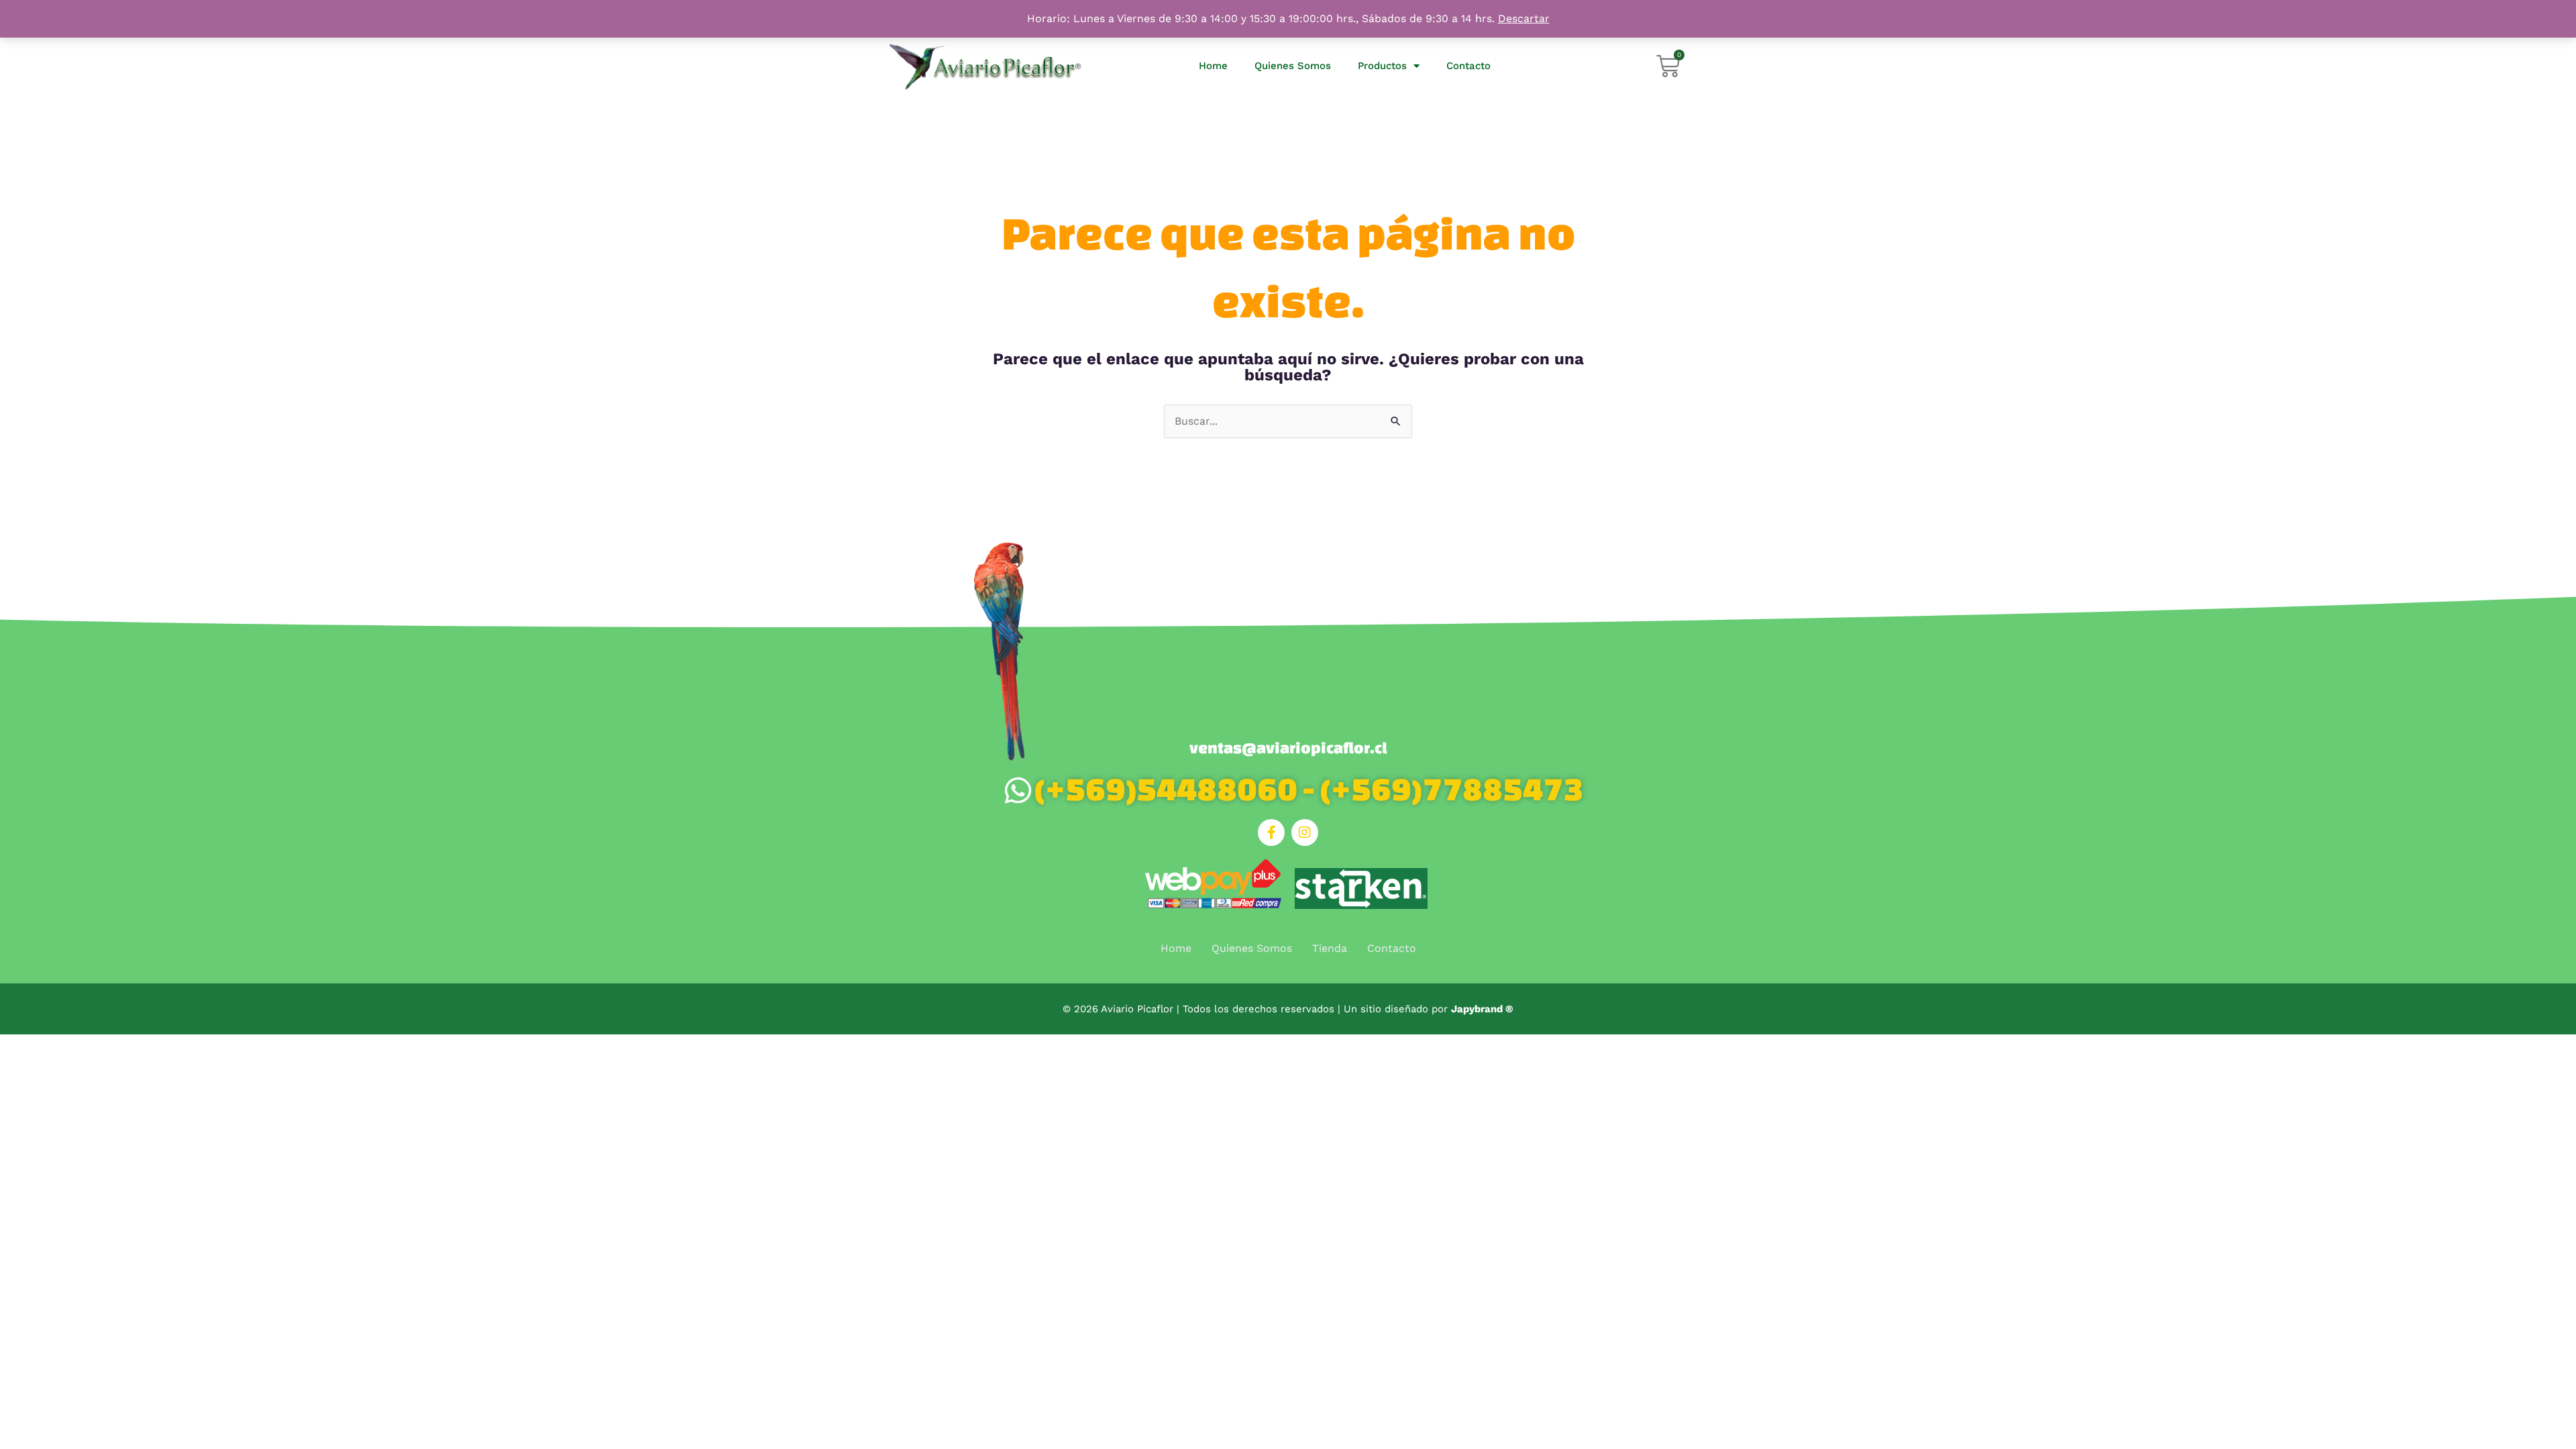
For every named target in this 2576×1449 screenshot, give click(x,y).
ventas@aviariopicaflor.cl (1288, 748)
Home (1213, 66)
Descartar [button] (1524, 18)
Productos (1382, 66)
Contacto (1468, 66)
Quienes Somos (1293, 66)
